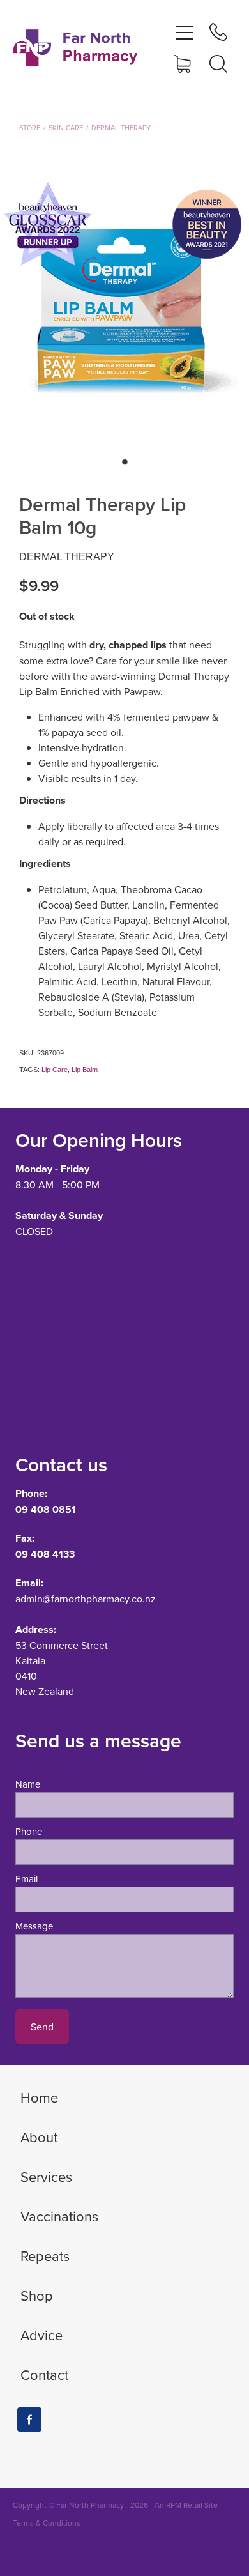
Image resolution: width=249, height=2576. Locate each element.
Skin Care (66, 128)
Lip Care (55, 1069)
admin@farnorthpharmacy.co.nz (86, 1598)
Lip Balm (85, 1069)
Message (34, 1926)
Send (42, 2027)
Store (30, 128)
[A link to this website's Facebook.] (29, 2419)
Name (28, 1784)
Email (26, 1879)
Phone (29, 1831)
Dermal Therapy (121, 128)
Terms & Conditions (47, 2523)
